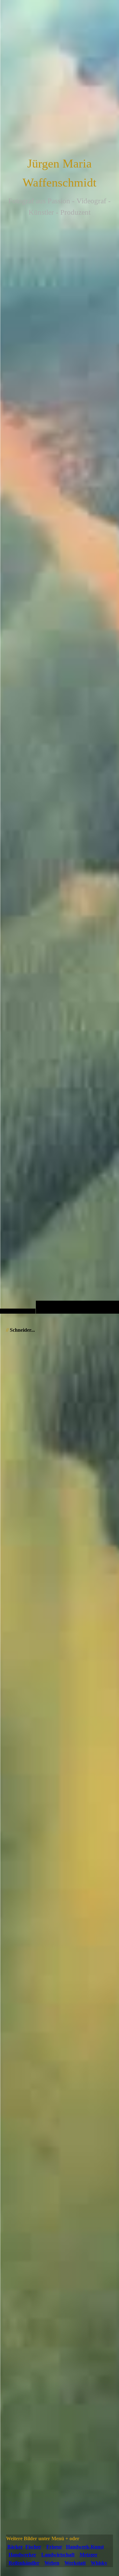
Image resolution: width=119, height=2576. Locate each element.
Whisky (99, 2563)
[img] (60, 669)
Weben (52, 2563)
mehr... (13, 2529)
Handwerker (22, 2555)
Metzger (89, 2555)
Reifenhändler (24, 2563)
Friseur (54, 2547)
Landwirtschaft (58, 2555)
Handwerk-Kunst (85, 2547)
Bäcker (15, 2547)
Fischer (33, 2547)
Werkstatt (75, 2563)
